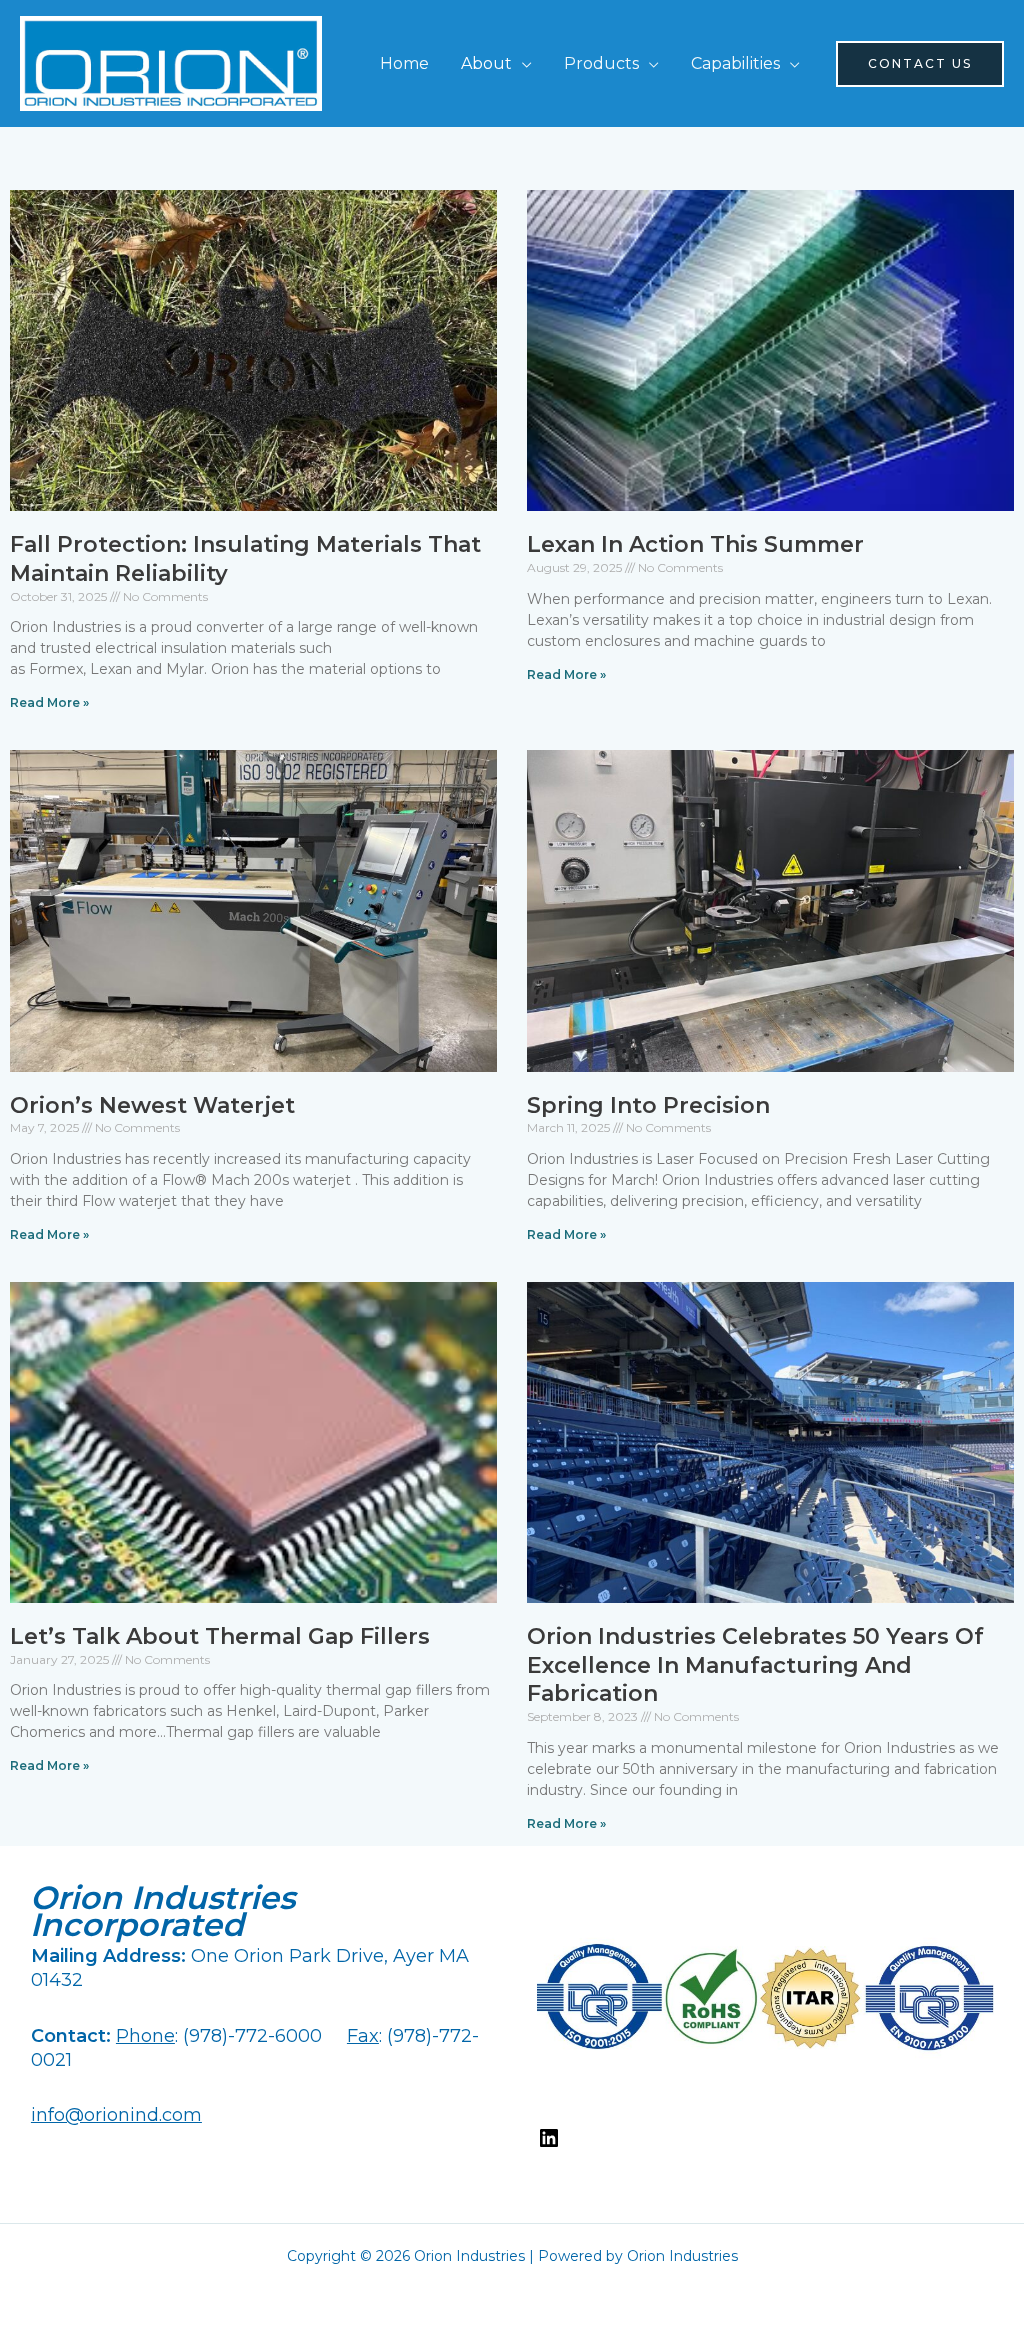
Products (601, 63)
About (486, 63)
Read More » (49, 702)
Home (404, 63)
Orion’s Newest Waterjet (152, 1105)
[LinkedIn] (549, 2144)
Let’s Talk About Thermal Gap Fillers (220, 1636)
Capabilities (735, 63)
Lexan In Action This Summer (695, 544)
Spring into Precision (648, 1105)
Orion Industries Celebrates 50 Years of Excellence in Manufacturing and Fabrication (755, 1665)
